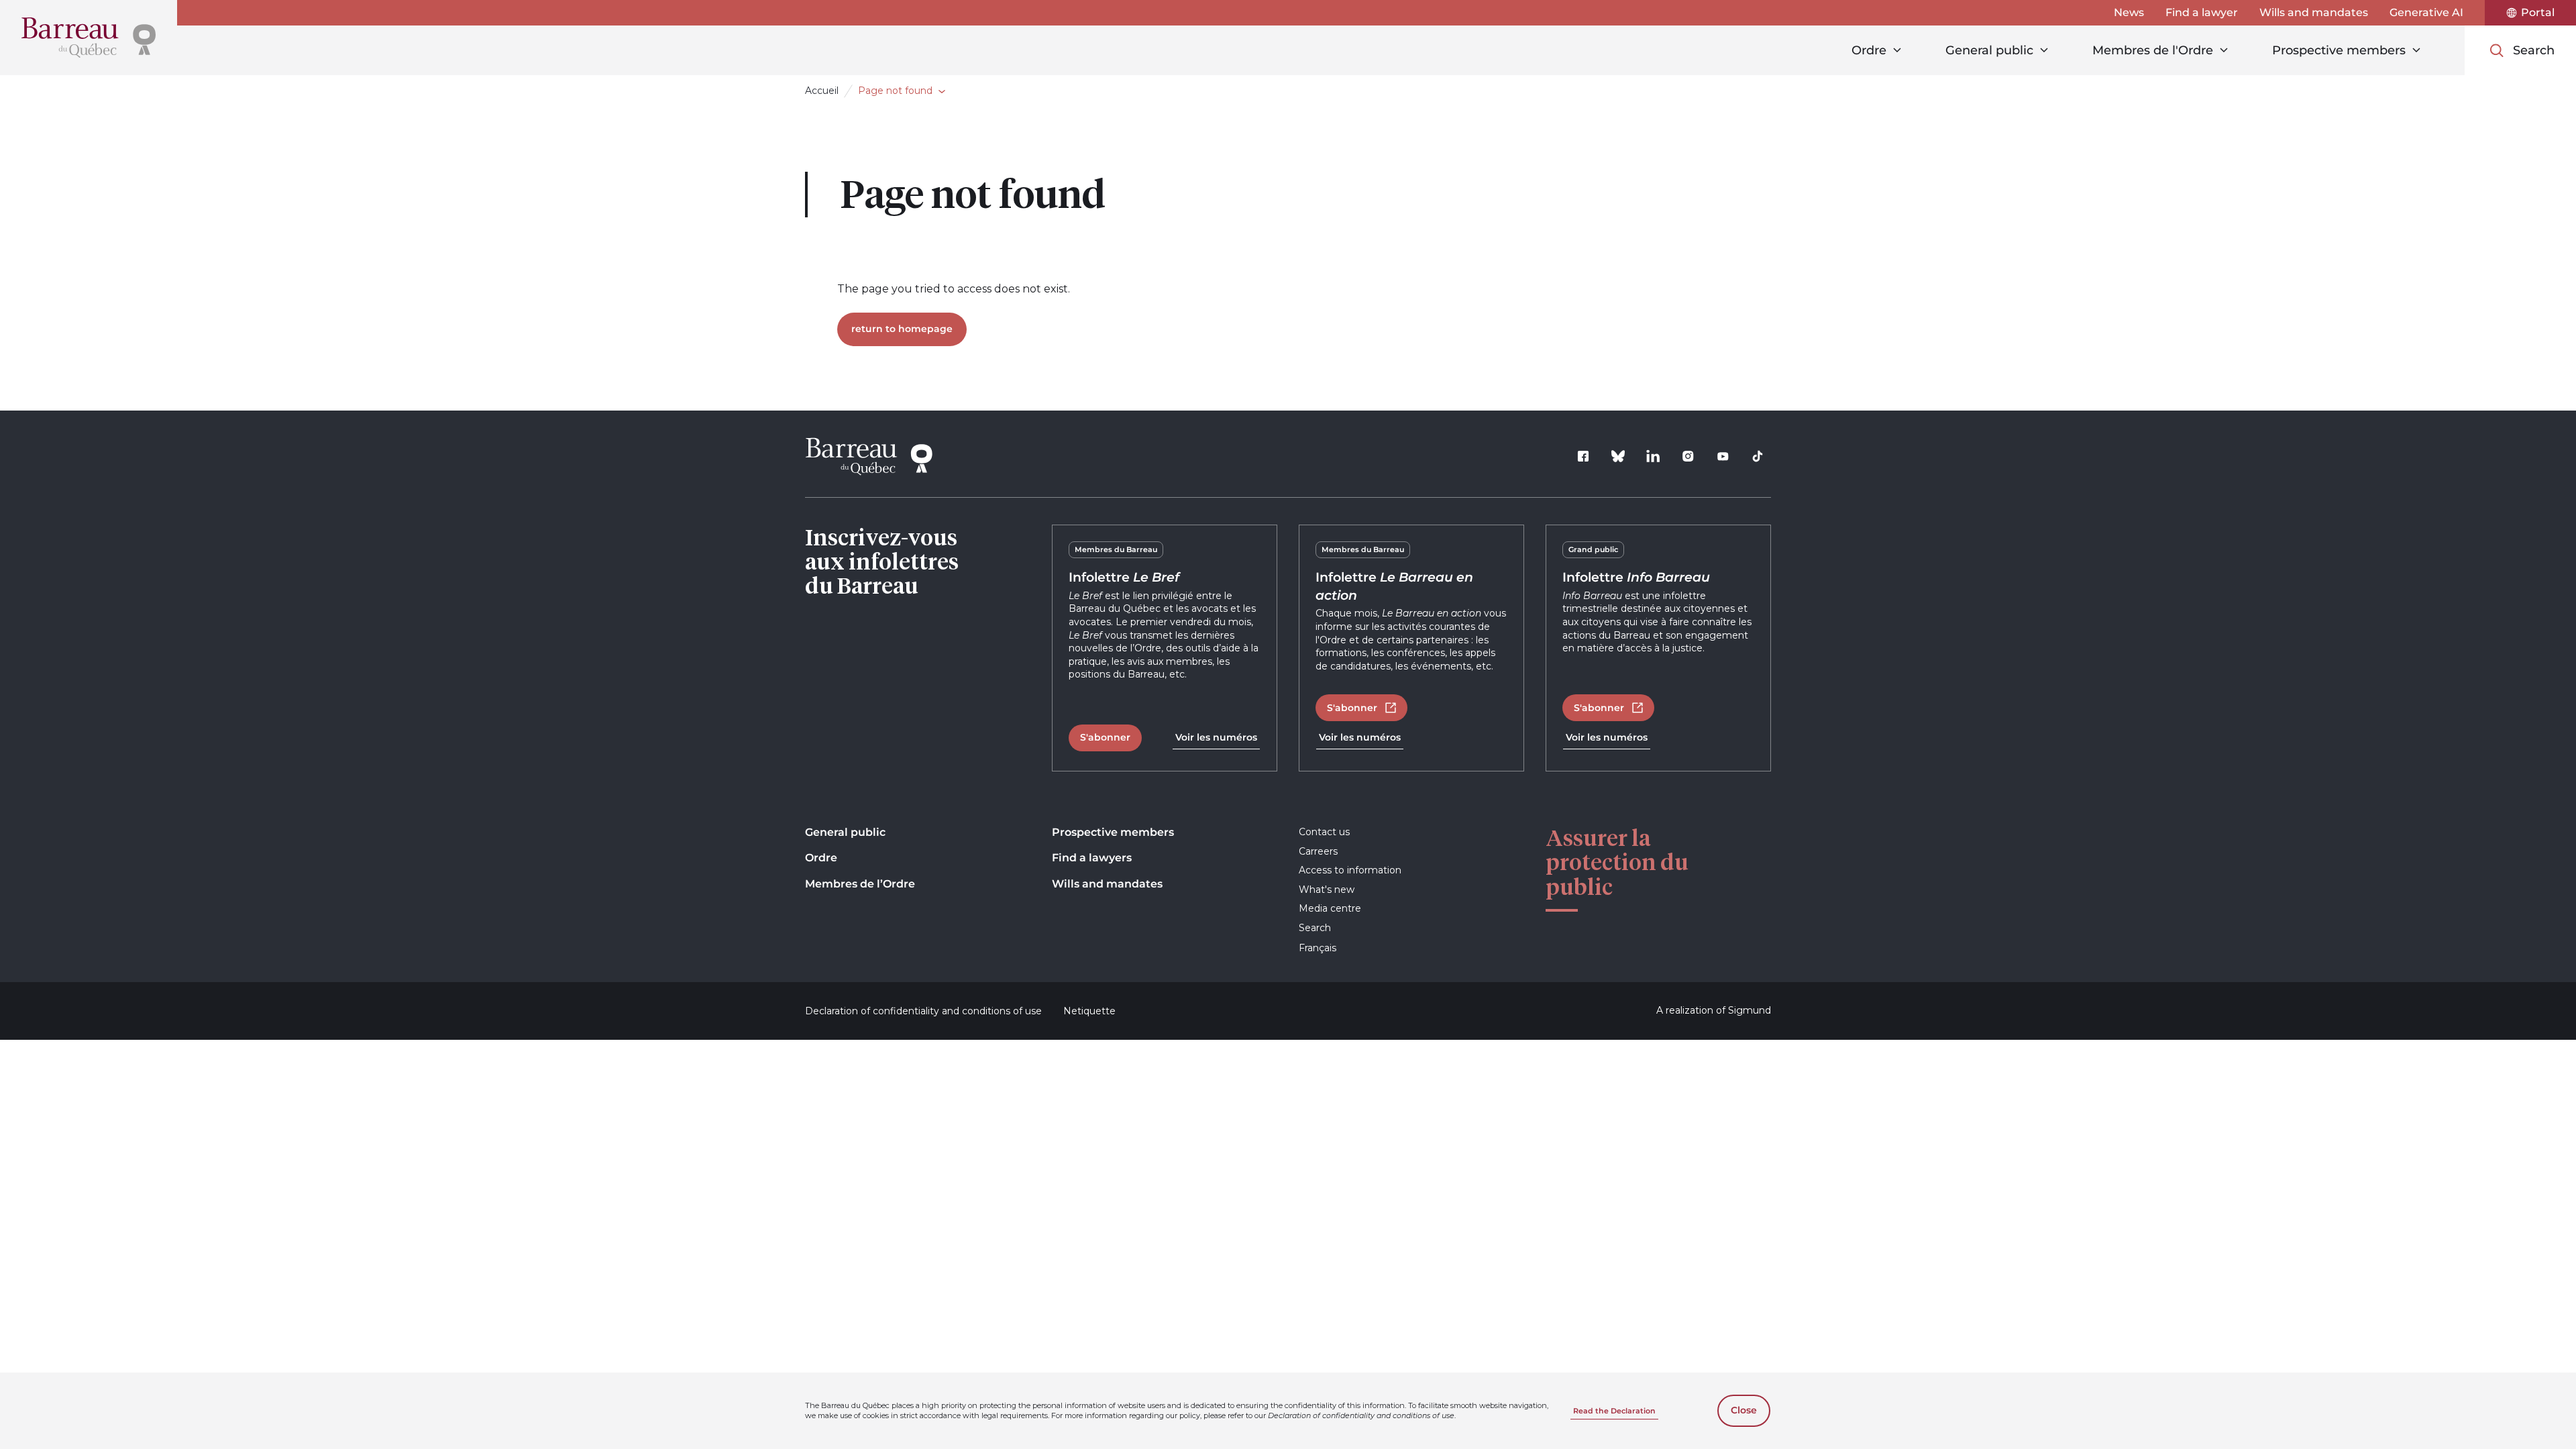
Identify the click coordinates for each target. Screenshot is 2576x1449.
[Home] (89, 38)
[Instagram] (1688, 456)
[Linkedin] (1653, 456)
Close (1744, 1410)
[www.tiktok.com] (1758, 456)
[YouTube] (1723, 456)
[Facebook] (1583, 456)
